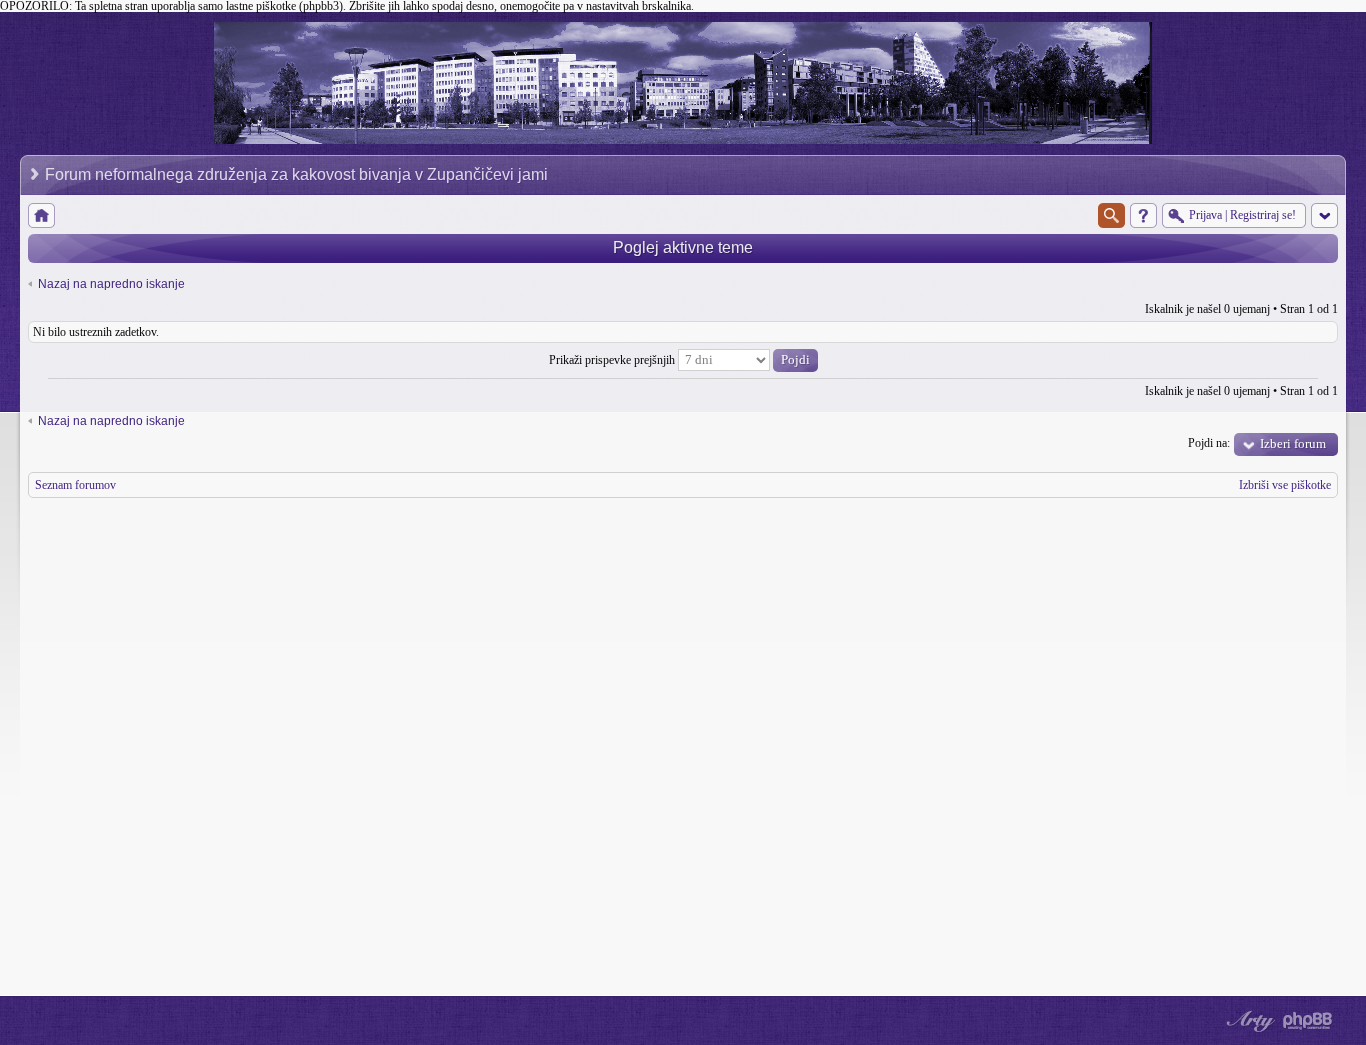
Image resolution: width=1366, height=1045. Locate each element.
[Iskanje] (1111, 215)
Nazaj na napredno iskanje (111, 284)
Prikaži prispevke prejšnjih (613, 360)
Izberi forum (1293, 443)
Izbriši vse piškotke (1285, 485)
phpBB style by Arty (1248, 1021)
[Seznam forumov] (41, 215)
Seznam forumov (75, 485)
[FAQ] (1143, 215)
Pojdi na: (1209, 443)
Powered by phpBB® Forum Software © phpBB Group (1308, 1021)
